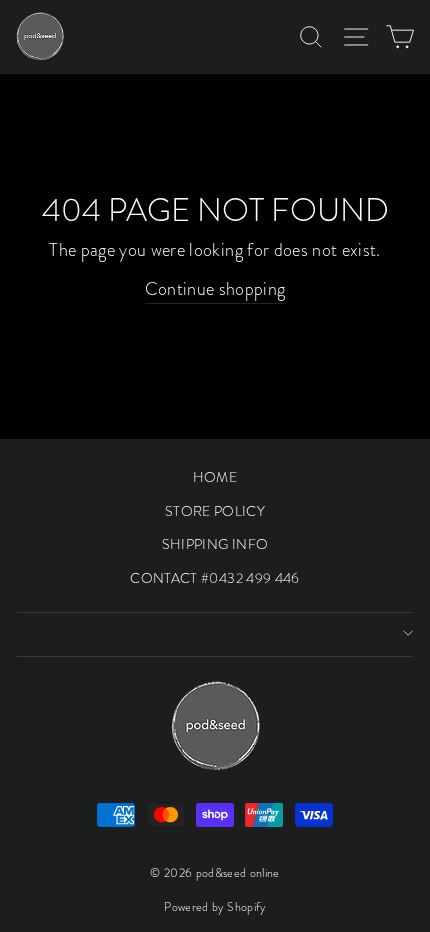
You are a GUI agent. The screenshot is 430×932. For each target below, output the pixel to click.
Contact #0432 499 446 (214, 578)
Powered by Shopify (214, 907)
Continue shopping (215, 289)
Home (215, 477)
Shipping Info (215, 544)
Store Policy (215, 511)
